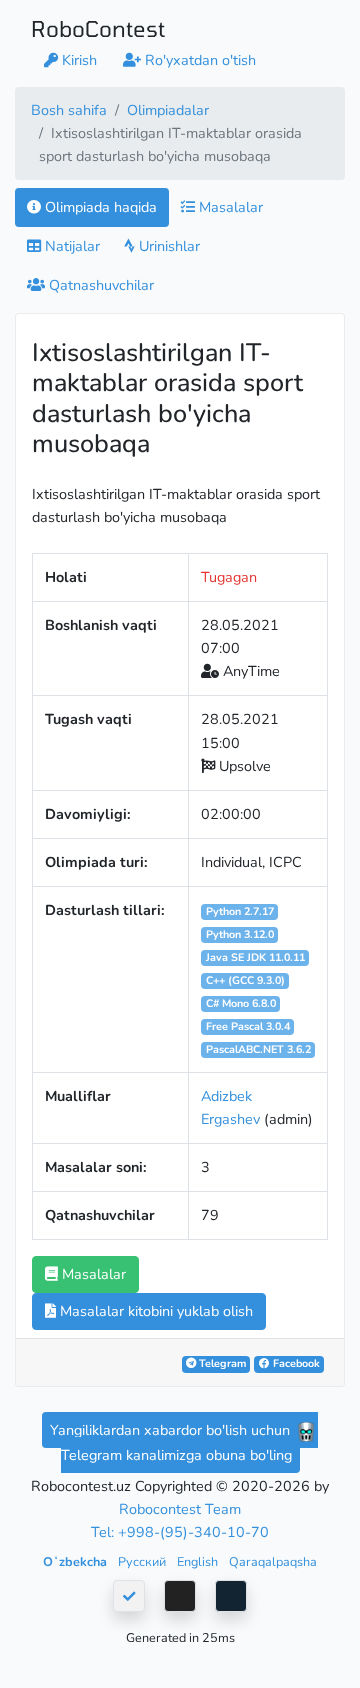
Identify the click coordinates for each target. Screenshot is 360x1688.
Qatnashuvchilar (99, 285)
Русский (143, 1561)
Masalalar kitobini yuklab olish (154, 1311)
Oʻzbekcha (76, 1561)
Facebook (295, 1363)
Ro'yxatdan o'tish (198, 60)
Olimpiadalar (168, 110)
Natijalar (70, 246)
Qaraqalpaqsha (273, 1561)
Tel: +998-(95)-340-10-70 (180, 1532)
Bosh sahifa (69, 110)
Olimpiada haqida (99, 207)
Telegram (221, 1363)
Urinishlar (167, 246)
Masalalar (229, 207)
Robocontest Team (180, 1509)
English (199, 1561)
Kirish (77, 60)
